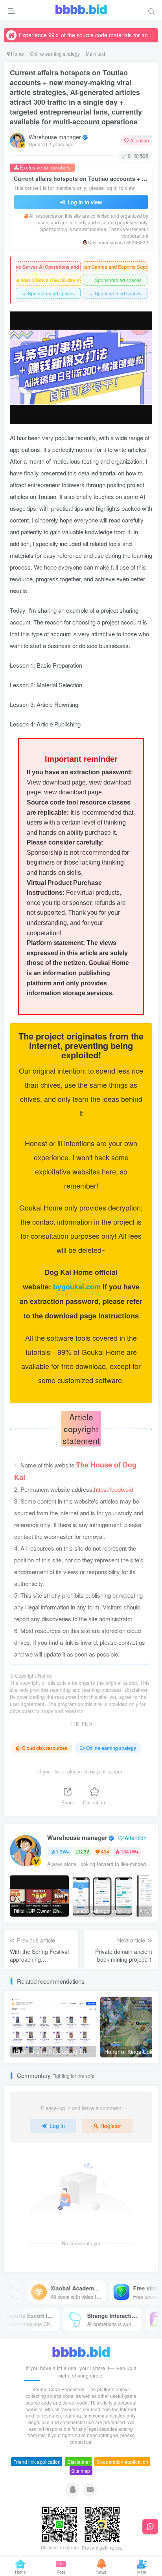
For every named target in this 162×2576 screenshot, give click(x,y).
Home (17, 54)
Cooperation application (122, 2462)
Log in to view (84, 202)
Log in (57, 2126)
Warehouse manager (55, 137)
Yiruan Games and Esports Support (115, 267)
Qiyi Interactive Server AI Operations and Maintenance (48, 267)
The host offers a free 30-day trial (48, 280)
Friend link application (37, 2462)
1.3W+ (63, 1851)
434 (105, 1851)
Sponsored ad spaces (115, 280)
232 (85, 1851)
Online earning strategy (55, 54)
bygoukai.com (78, 1287)
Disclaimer (79, 2462)
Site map (81, 2471)
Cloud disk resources (45, 1748)
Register (111, 2126)
